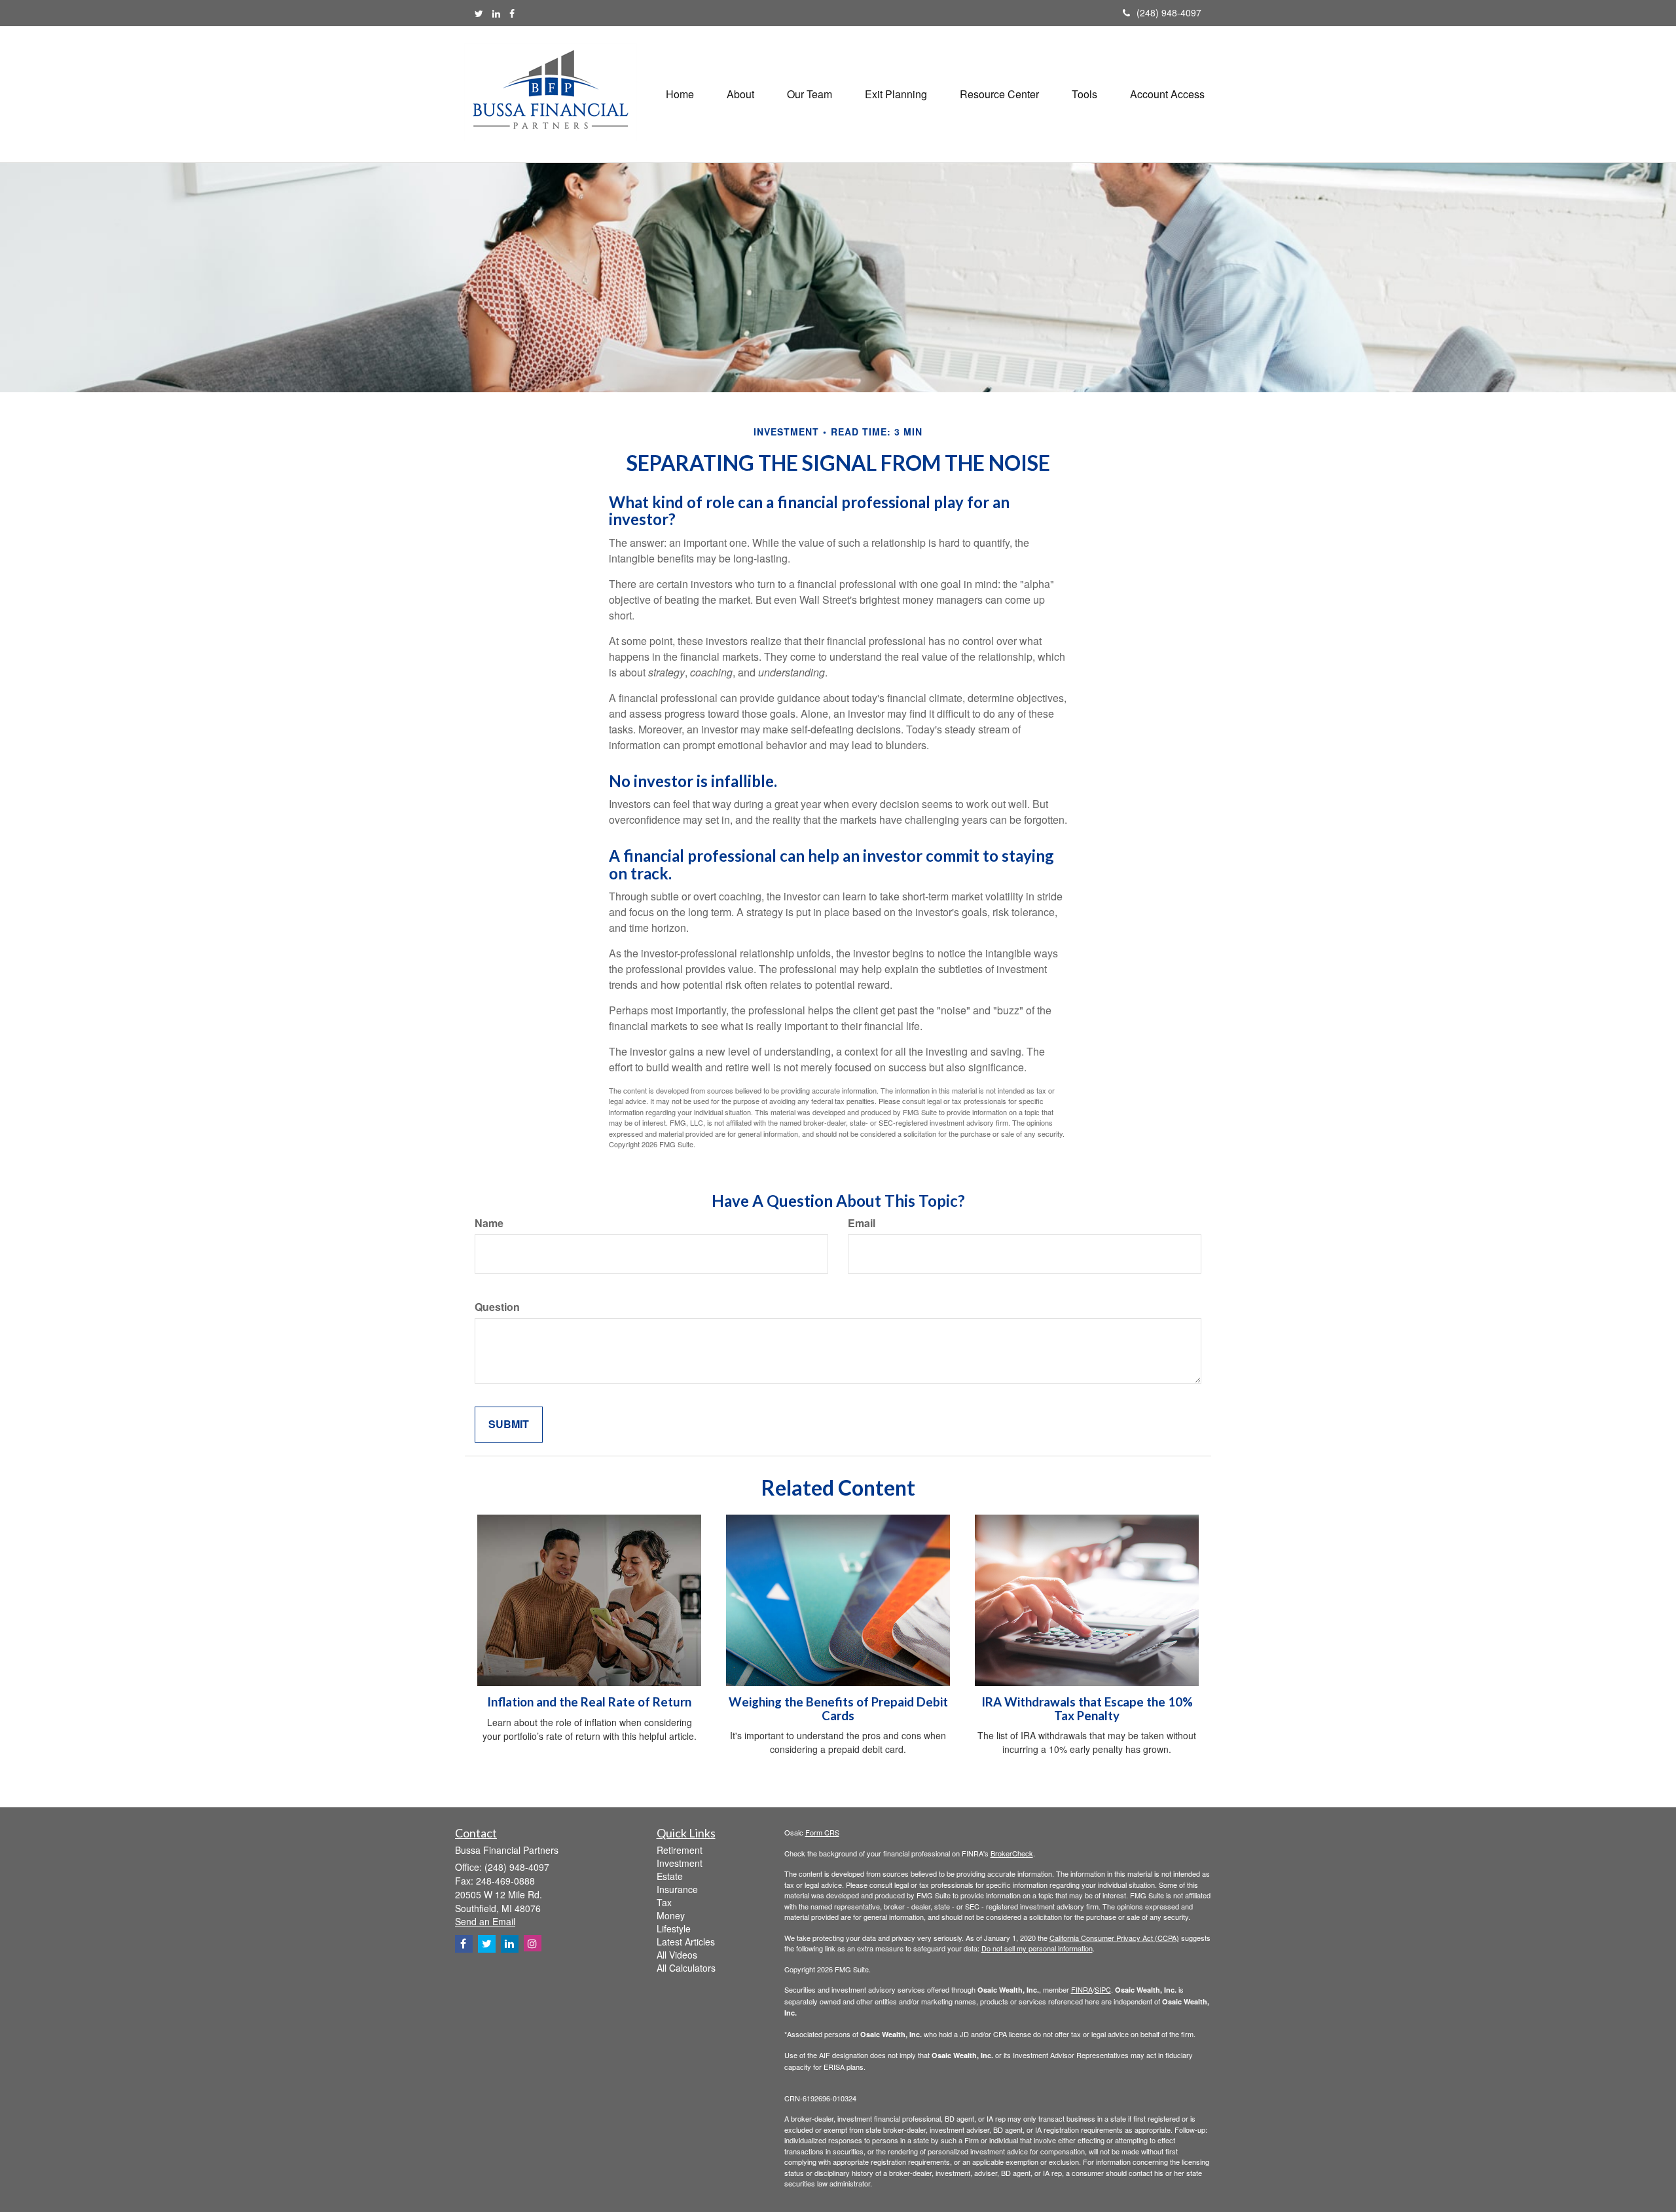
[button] (740, 94)
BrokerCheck (1012, 1853)
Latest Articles (686, 1942)
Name (489, 1223)
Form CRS (822, 1832)
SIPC (1103, 1989)
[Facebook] (512, 13)
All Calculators (686, 1968)
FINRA (1082, 1989)
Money (671, 1915)
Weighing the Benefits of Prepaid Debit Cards (838, 1709)
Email (862, 1223)
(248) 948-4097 (1169, 12)
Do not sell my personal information (1037, 1948)
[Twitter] (479, 13)
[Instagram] (533, 1943)
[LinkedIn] (496, 13)
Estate (670, 1876)
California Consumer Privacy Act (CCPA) (1114, 1938)
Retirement (680, 1850)
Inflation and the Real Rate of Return (589, 1702)
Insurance (677, 1889)
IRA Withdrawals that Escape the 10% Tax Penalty (1087, 1709)
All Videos (677, 1955)
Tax (664, 1902)
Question (497, 1307)
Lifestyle (674, 1928)
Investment (680, 1863)
